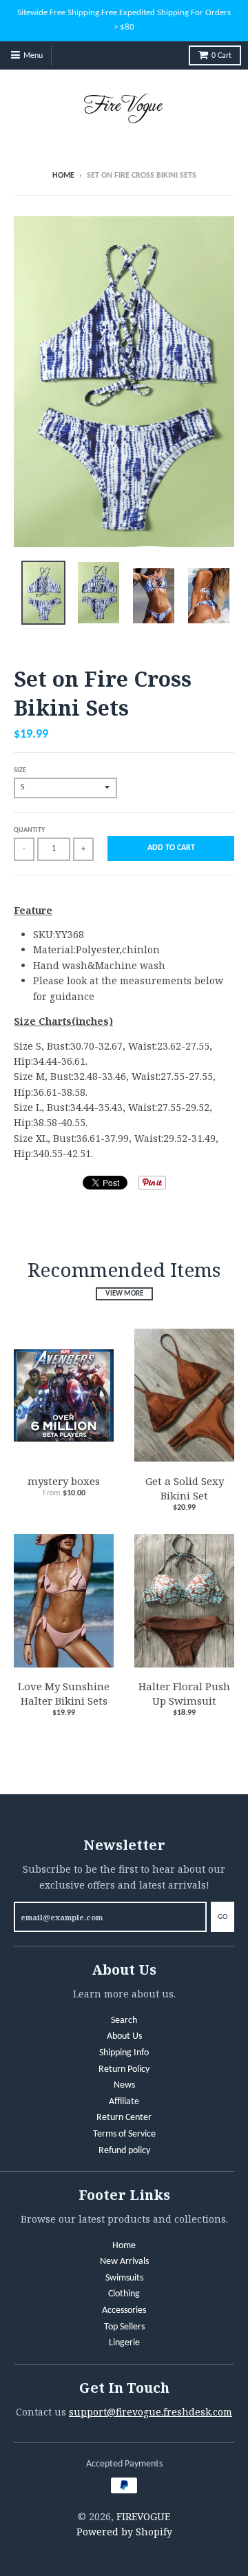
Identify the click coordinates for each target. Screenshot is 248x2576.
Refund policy (124, 2151)
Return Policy (124, 2069)
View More (124, 1294)
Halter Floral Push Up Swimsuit (184, 1693)
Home (63, 176)
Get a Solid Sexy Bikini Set (185, 1488)
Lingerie (124, 2343)
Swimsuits (124, 2278)
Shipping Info (124, 2053)
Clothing (124, 2294)
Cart (221, 56)
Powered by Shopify (124, 2532)
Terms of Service (124, 2134)
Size (20, 770)
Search (124, 2021)
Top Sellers (124, 2327)
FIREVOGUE (143, 2516)
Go (223, 1917)
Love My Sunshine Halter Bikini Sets (64, 1693)
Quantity (29, 830)
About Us (124, 2036)
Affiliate (124, 2102)
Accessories (124, 2310)
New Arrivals (124, 2262)
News (124, 2085)
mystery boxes (64, 1481)
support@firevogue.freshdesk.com (151, 2412)
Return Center (124, 2118)
